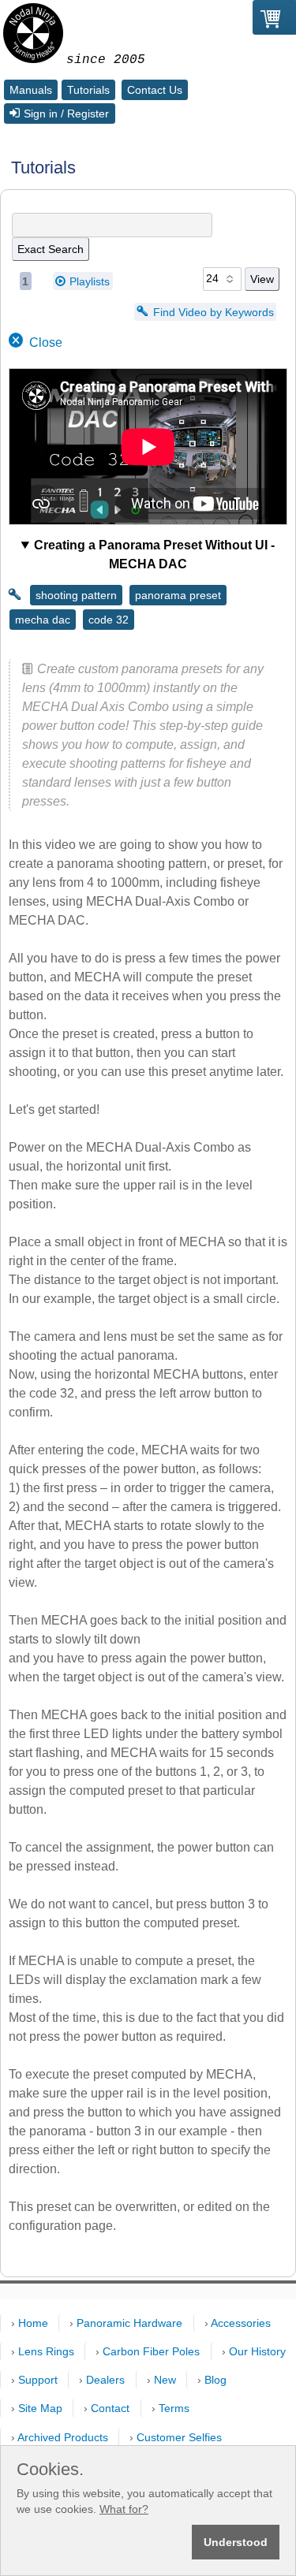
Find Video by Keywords (214, 311)
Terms (174, 2408)
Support (38, 2380)
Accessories (241, 2323)
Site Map (40, 2408)
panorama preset (178, 595)
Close (46, 342)
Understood (236, 2542)
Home (33, 2323)
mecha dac (43, 620)
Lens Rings (46, 2351)
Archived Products (63, 2437)
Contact (110, 2408)
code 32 (109, 620)
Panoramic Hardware (129, 2323)
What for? (124, 2509)
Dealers (105, 2380)
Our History (257, 2351)
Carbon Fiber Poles (151, 2351)
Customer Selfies (179, 2437)
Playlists (90, 281)
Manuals (31, 90)
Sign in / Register (66, 114)
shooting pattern (76, 595)
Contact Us (155, 90)
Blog (215, 2380)
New (165, 2380)
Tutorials (88, 90)
